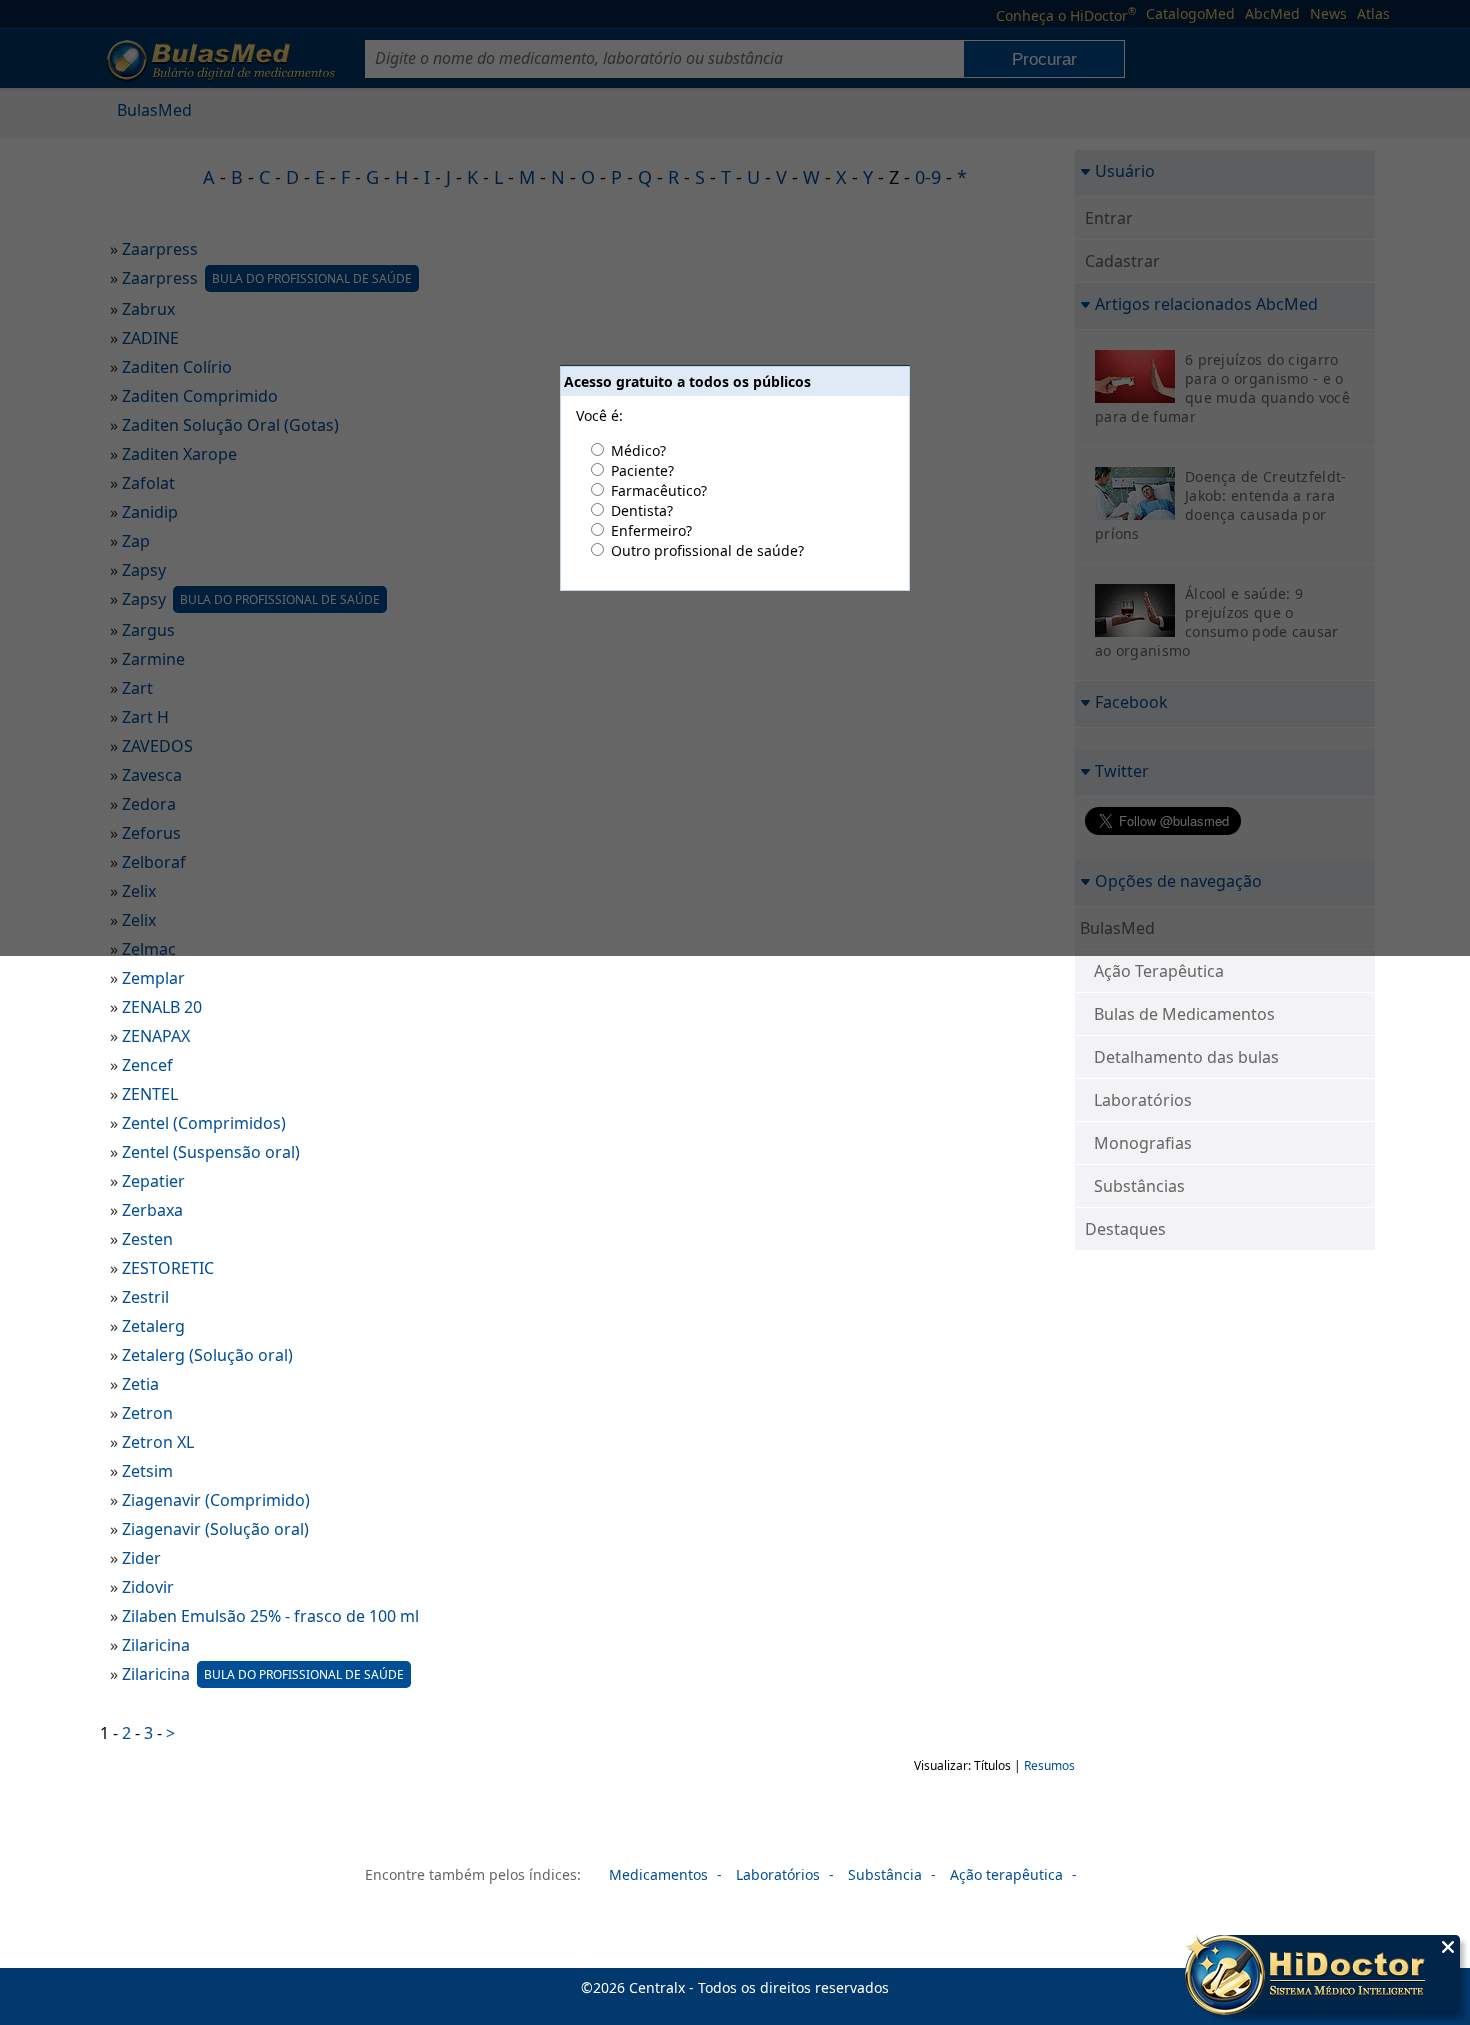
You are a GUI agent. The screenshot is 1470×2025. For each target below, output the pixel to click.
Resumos (1049, 1765)
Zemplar (153, 978)
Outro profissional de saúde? (707, 550)
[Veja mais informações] (1322, 1977)
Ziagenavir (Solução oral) (215, 1529)
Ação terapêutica (1006, 1874)
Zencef (147, 1065)
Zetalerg (153, 1326)
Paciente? (642, 470)
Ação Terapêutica (1159, 971)
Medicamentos (658, 1874)
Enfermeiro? (651, 530)
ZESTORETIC (168, 1268)
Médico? (638, 450)
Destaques (1125, 1229)
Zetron (147, 1413)
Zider (141, 1558)
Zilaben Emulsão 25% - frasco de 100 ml (270, 1616)
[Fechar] (1448, 1947)
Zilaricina (156, 1645)
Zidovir (148, 1587)
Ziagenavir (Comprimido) (216, 1500)
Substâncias (1139, 1186)
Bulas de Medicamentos (1184, 1014)
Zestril (145, 1297)
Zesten (147, 1239)
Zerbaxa (152, 1210)
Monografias (1143, 1143)
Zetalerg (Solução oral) (207, 1355)
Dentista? (642, 510)
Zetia (140, 1384)
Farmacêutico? (659, 490)
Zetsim (147, 1471)
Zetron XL (158, 1442)
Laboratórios (1143, 1100)
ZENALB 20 (162, 1007)
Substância (885, 1874)
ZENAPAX (156, 1036)
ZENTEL (150, 1094)
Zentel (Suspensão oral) (211, 1152)
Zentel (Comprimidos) (204, 1123)
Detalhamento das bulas (1186, 1057)
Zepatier (153, 1181)
